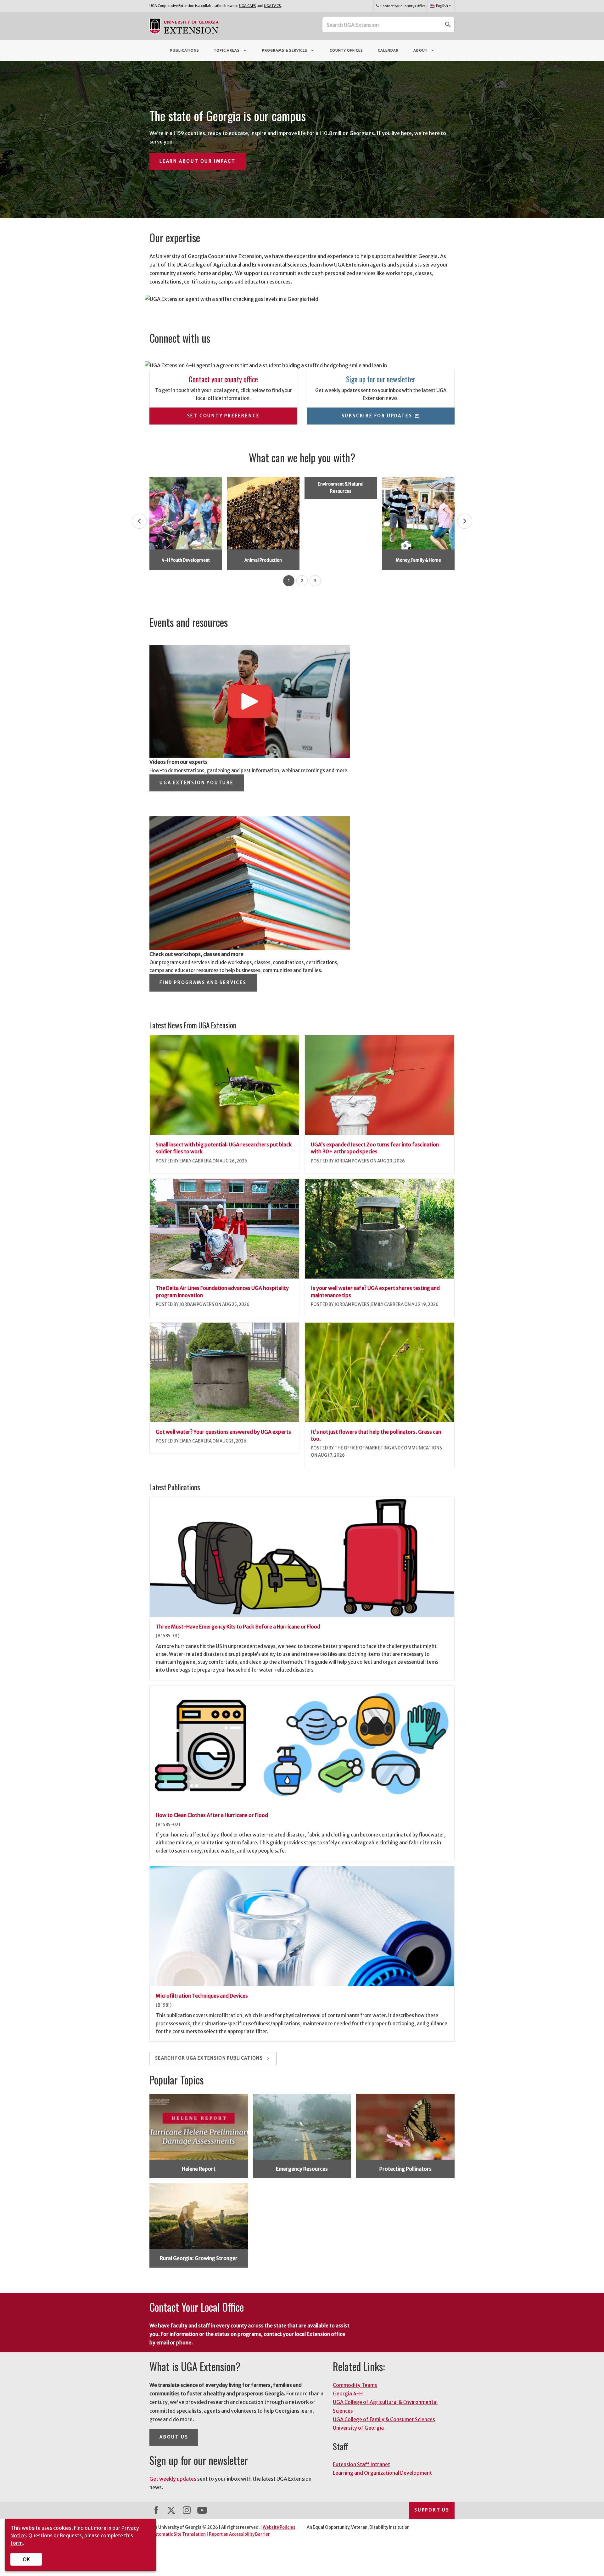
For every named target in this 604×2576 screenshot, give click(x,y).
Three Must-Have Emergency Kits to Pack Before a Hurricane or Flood (238, 1627)
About (424, 50)
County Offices (346, 50)
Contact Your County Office (400, 6)
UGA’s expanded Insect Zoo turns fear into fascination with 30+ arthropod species (375, 1148)
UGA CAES (248, 6)
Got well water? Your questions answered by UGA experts (223, 1432)
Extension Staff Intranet (361, 2464)
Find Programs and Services (203, 983)
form (17, 2543)
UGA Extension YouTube (197, 783)
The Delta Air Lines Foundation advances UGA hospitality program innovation (222, 1291)
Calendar (388, 50)
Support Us (432, 2510)
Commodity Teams (355, 2385)
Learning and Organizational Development (382, 2473)
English (444, 6)
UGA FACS (272, 6)
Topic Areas (231, 50)
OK (26, 2559)
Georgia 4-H (348, 2393)
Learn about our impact (198, 161)
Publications (185, 50)
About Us (174, 2437)
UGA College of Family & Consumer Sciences (384, 2419)
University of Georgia (358, 2428)
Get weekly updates (173, 2479)
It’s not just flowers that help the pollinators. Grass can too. (376, 1435)
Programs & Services (288, 50)
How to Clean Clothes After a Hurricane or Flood (212, 1815)
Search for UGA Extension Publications (213, 2059)
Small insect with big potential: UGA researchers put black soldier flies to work (224, 1148)
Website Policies (279, 2527)
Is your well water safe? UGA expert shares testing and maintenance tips (375, 1291)
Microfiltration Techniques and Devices (202, 1996)
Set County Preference (224, 416)
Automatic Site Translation (179, 2534)
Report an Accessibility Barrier (239, 2534)
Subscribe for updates (381, 416)
